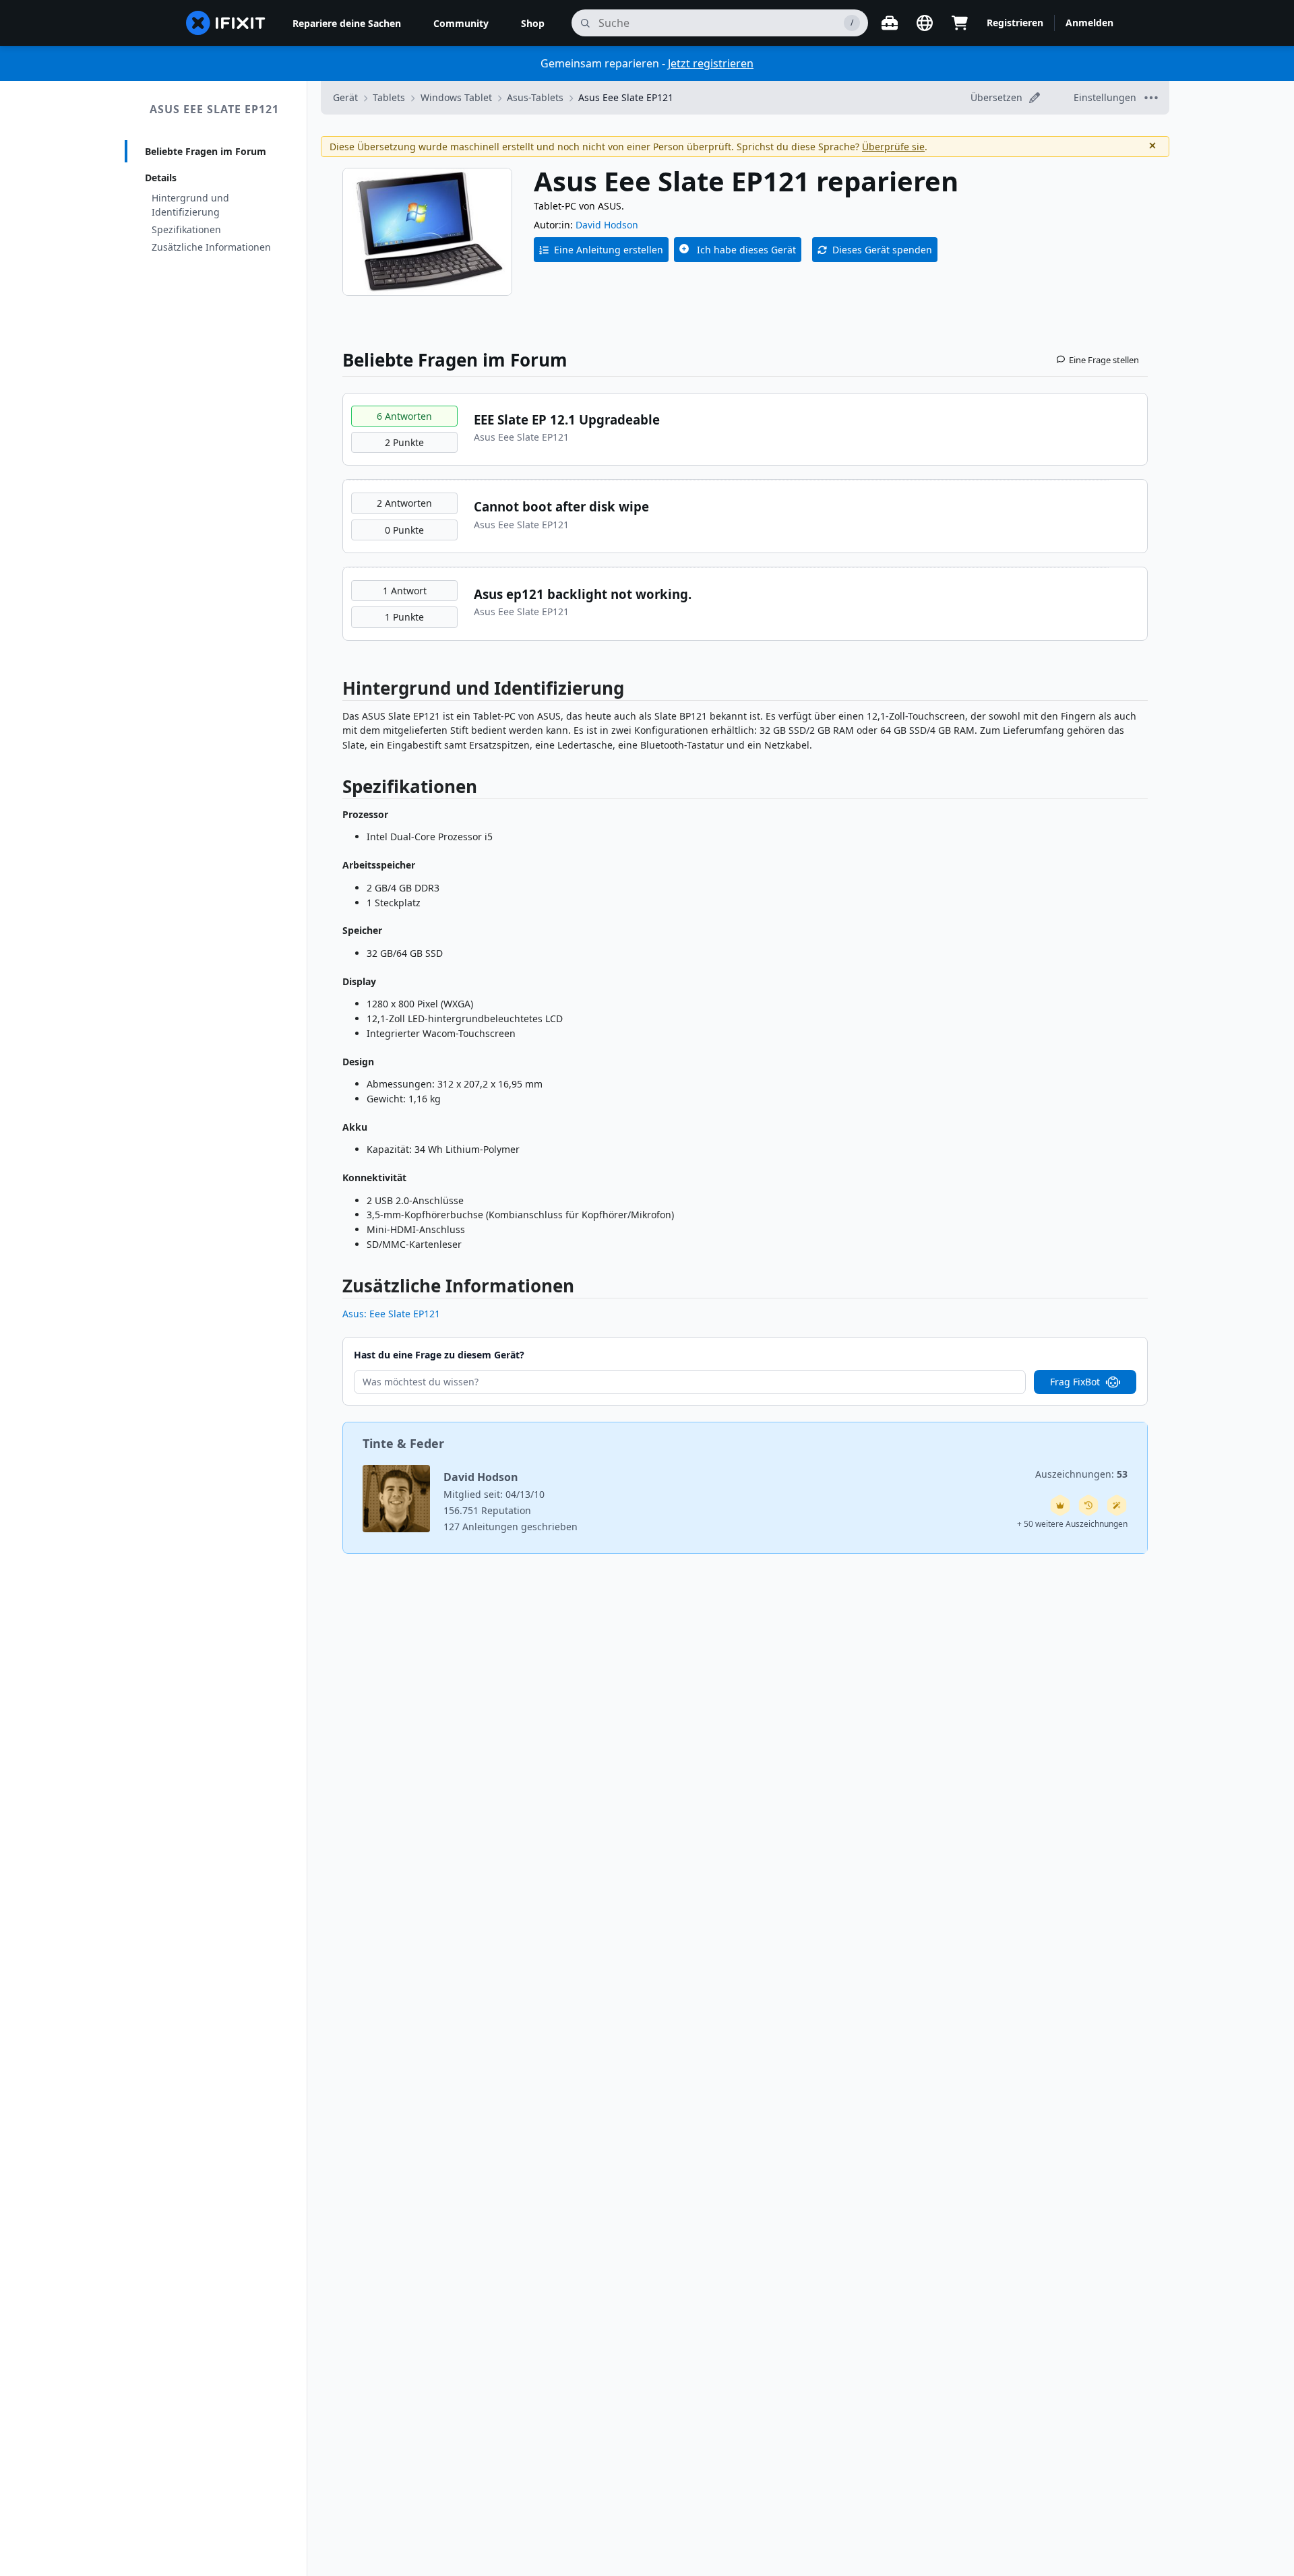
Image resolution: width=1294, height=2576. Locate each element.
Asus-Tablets (535, 97)
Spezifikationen (186, 229)
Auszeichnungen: (1081, 1474)
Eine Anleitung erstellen (609, 250)
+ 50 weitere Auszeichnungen (1072, 1524)
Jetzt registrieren (711, 63)
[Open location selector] (925, 23)
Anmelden (1089, 23)
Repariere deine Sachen (347, 23)
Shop (533, 23)
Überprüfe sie (893, 147)
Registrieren (1015, 23)
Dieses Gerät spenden (882, 250)
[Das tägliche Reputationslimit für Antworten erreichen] (1060, 1505)
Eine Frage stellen (1104, 360)
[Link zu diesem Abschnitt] (336, 691)
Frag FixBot (1075, 1382)
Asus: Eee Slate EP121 (391, 1314)
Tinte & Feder (403, 1443)
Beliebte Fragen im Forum (206, 151)
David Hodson (607, 225)
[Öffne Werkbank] (890, 23)
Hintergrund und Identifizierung (190, 205)
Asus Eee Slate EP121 (214, 109)
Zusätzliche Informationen (211, 247)
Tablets (389, 97)
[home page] (226, 23)
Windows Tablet (456, 97)
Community (461, 23)
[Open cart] (960, 23)
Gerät (345, 97)
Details (161, 178)
